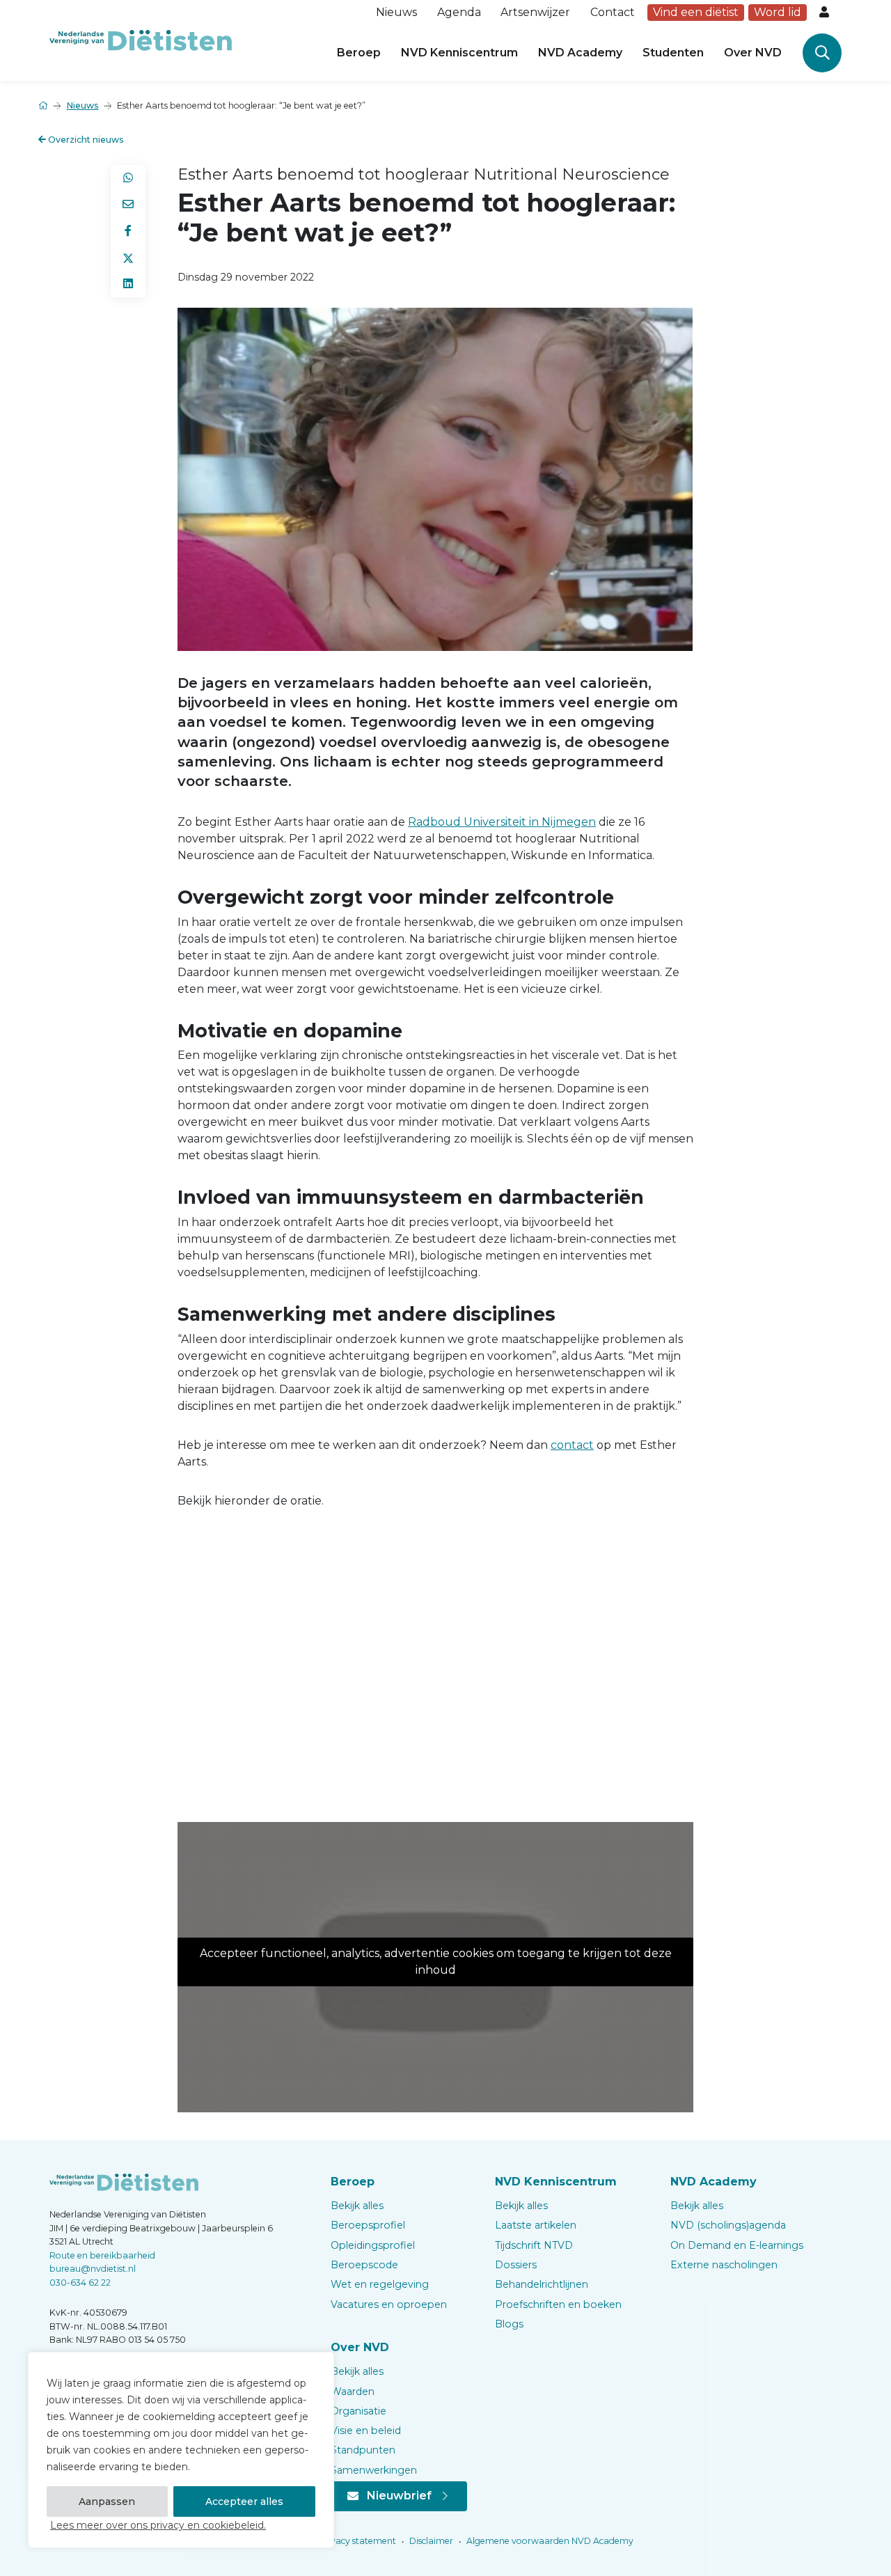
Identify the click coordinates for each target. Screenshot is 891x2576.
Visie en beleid (366, 2430)
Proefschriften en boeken (558, 2304)
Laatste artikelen (536, 2225)
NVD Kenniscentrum (459, 53)
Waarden (353, 2392)
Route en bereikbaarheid (102, 2255)
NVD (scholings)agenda (728, 2225)
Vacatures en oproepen (389, 2304)
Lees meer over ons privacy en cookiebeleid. (158, 2525)
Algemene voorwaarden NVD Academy (549, 2541)
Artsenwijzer (535, 12)
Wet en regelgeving (380, 2284)
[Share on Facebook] (128, 231)
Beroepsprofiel (368, 2225)
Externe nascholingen (724, 2265)
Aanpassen (107, 2502)
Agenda (459, 12)
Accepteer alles (244, 2502)
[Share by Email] (128, 205)
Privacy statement (356, 2541)
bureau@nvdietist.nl (93, 2269)
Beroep (359, 53)
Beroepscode (364, 2265)
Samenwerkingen (374, 2470)
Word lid (778, 12)
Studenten (673, 53)
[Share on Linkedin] (128, 284)
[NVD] (141, 39)
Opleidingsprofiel (373, 2245)
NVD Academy (580, 53)
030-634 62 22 (80, 2283)
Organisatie (358, 2411)
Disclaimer (430, 2541)
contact (572, 1445)
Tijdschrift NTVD (534, 2245)
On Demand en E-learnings (737, 2245)
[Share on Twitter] (128, 258)
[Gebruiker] (826, 13)
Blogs (509, 2324)
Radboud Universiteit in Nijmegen (502, 822)
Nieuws (396, 12)
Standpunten (363, 2450)
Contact (613, 12)
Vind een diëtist (696, 12)
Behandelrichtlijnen (542, 2284)
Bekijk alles (357, 2206)
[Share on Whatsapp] (128, 178)
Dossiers (516, 2265)
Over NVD (753, 53)
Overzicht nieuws (85, 140)
